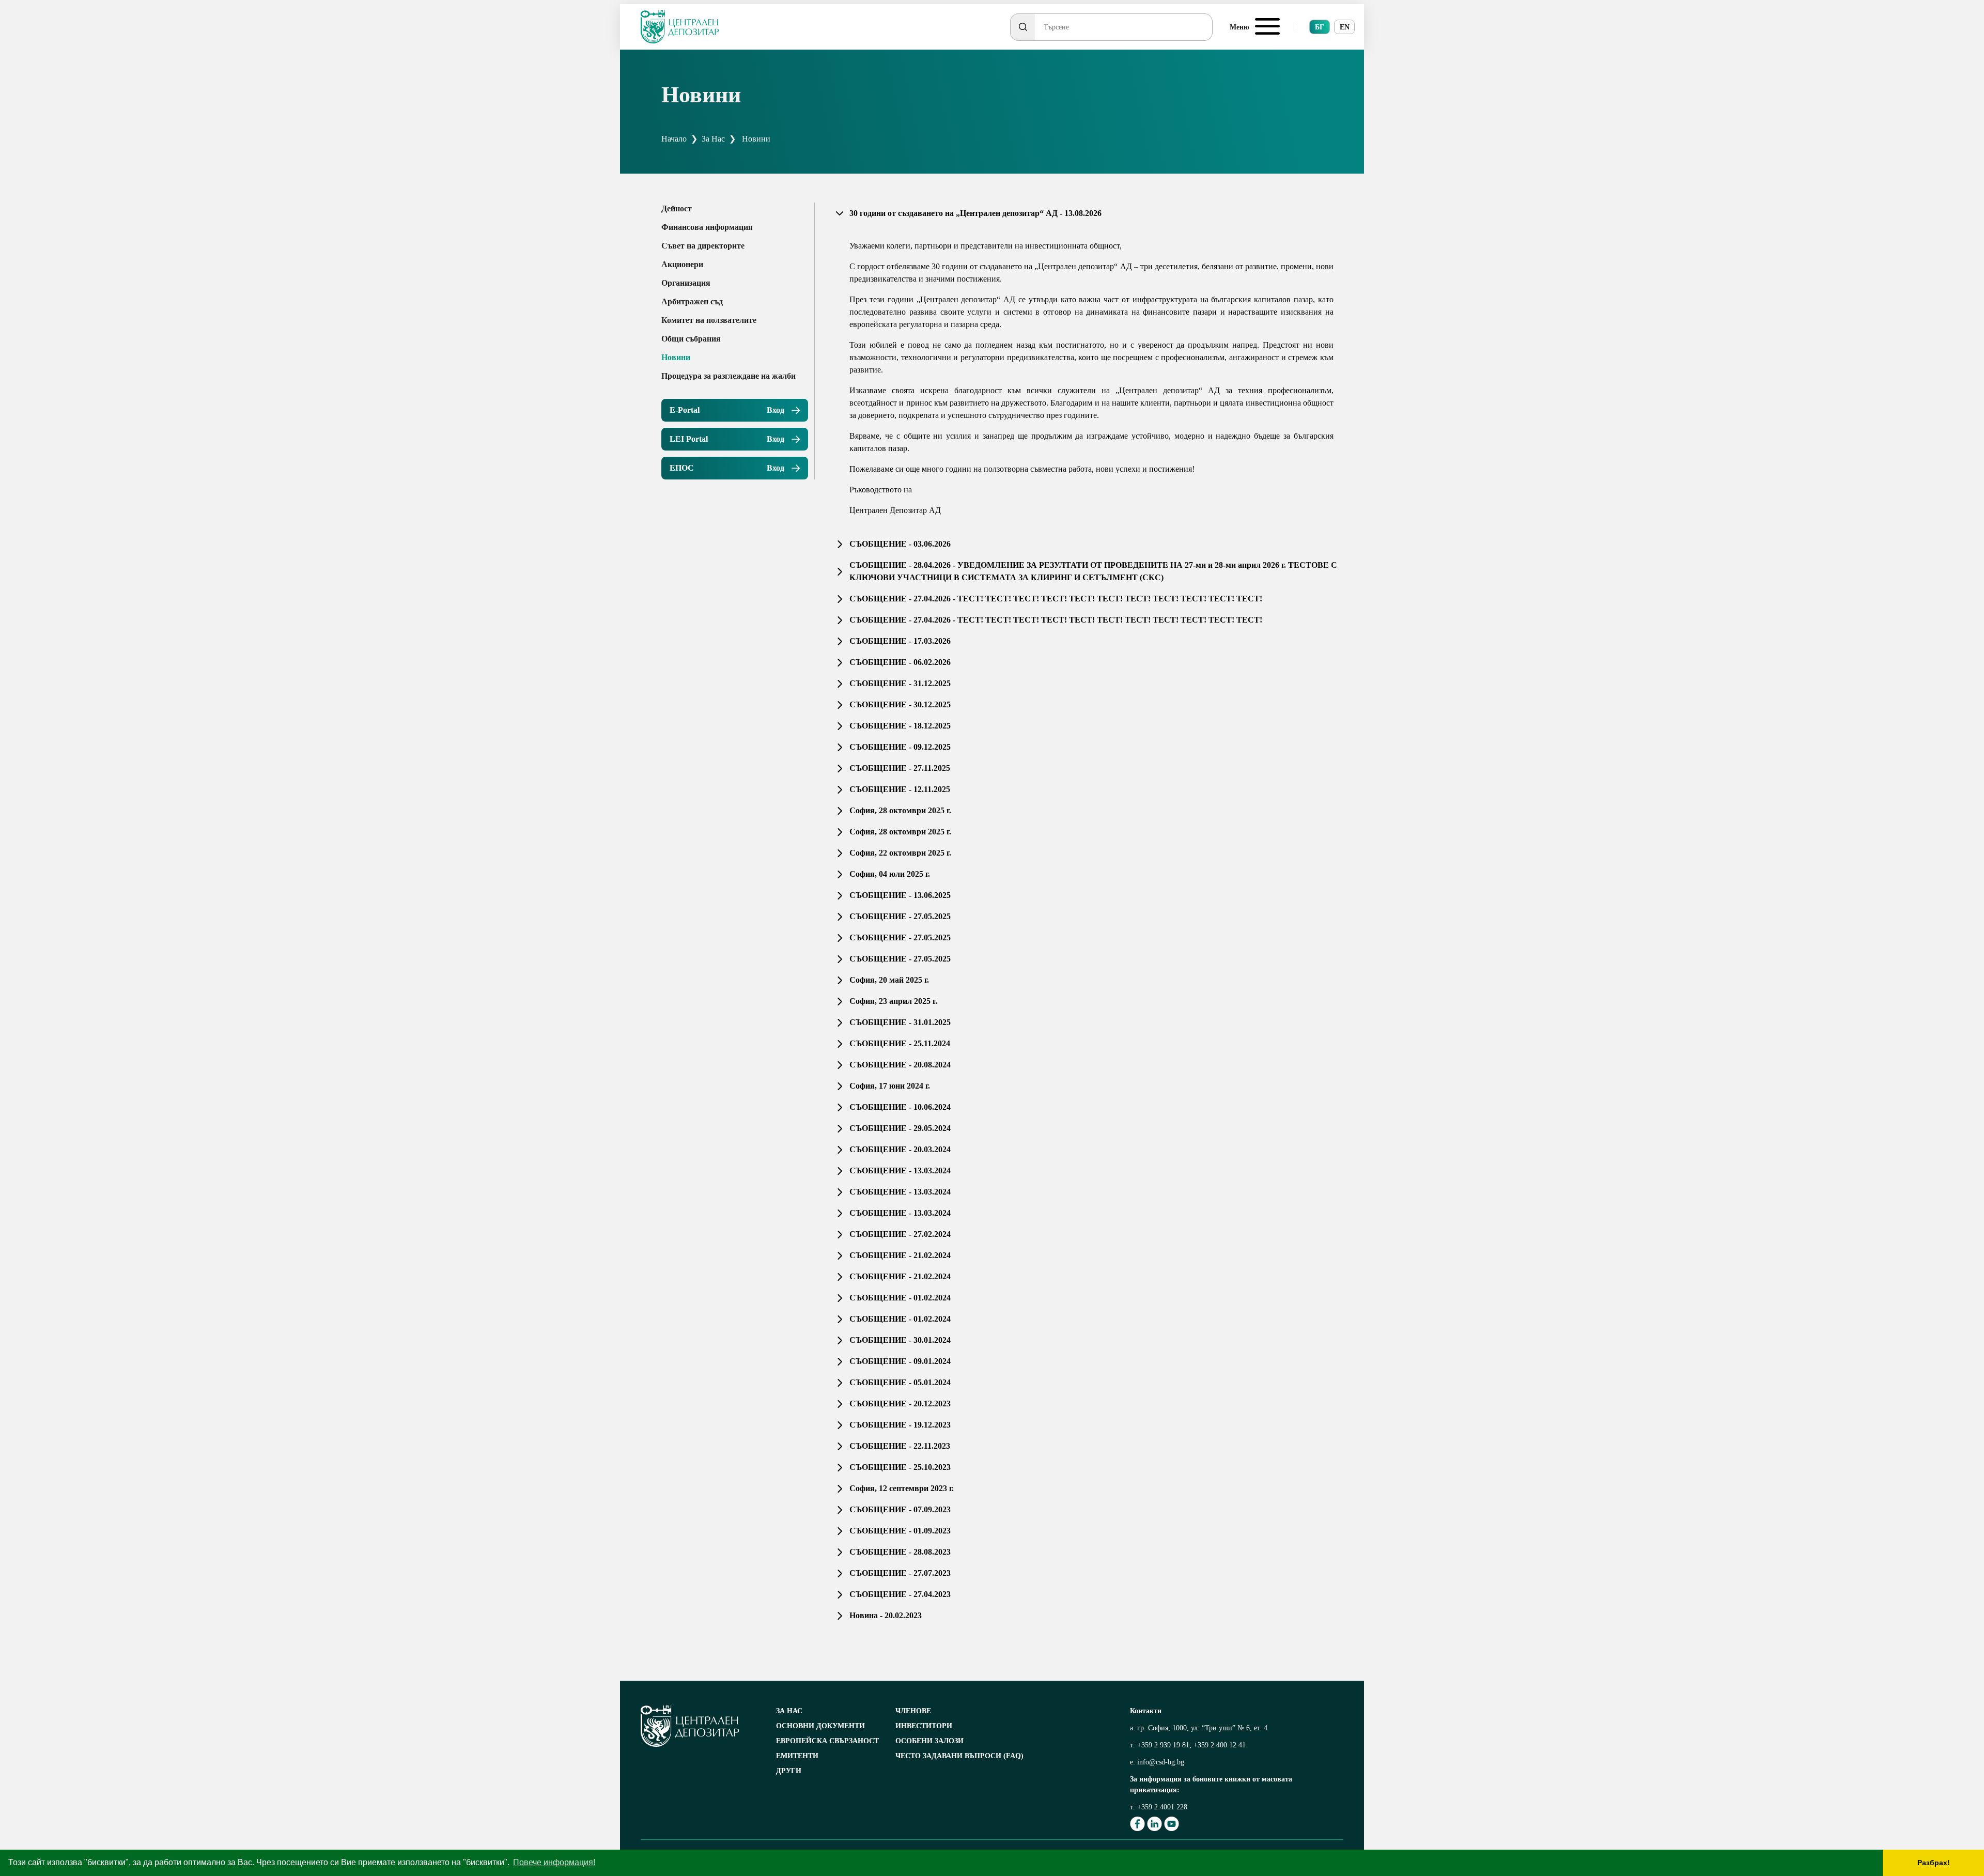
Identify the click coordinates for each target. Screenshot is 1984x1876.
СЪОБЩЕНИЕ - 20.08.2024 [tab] (900, 1065)
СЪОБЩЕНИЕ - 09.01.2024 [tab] (900, 1361)
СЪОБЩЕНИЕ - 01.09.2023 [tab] (900, 1531)
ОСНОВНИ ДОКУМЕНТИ (820, 1726)
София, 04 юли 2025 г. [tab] (890, 874)
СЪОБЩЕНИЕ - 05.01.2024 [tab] (900, 1382)
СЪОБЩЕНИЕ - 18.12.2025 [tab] (900, 726)
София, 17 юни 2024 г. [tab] (890, 1086)
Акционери (682, 264)
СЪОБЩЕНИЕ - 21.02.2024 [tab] (900, 1255)
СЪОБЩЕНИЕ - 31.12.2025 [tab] (900, 683)
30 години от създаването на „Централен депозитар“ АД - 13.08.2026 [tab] (975, 213)
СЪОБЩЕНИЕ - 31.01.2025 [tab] (900, 1022)
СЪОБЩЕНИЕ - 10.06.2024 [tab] (900, 1107)
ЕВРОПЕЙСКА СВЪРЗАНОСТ (827, 1741)
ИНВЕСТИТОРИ (924, 1726)
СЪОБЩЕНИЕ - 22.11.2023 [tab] (900, 1446)
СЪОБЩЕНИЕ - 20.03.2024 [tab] (900, 1149)
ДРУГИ (789, 1771)
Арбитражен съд (692, 301)
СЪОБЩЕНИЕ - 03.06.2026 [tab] (900, 544)
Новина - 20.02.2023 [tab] (886, 1615)
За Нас (713, 139)
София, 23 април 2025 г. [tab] (893, 1001)
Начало (674, 139)
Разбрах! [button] (1934, 1863)
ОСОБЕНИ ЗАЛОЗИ (929, 1741)
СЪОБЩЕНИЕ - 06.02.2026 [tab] (900, 662)
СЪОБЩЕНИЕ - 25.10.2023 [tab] (900, 1467)
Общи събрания (691, 339)
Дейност (677, 208)
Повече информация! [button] (554, 1862)
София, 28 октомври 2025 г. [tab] (900, 810)
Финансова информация (707, 227)
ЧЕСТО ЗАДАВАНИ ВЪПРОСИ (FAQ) (959, 1756)
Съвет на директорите (703, 246)
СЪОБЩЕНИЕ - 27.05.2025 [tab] (900, 916)
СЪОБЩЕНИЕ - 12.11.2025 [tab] (900, 789)
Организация (686, 283)
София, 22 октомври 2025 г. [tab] (900, 853)
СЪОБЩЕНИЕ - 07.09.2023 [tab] (900, 1509)
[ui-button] (1022, 27)
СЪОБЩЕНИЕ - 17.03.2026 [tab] (900, 641)
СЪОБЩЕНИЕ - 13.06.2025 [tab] (900, 895)
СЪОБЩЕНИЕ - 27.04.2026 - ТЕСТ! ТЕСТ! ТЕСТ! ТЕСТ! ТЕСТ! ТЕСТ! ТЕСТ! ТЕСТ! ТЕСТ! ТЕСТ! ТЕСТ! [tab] (1056, 599)
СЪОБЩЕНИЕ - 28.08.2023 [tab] (900, 1552)
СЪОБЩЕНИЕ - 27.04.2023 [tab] (900, 1594)
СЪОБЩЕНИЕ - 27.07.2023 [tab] (900, 1573)
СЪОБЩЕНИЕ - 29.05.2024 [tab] (900, 1128)
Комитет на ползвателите (709, 320)
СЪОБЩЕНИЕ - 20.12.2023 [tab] (900, 1404)
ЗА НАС (789, 1711)
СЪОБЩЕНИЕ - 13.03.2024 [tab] (900, 1170)
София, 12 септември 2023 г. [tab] (902, 1488)
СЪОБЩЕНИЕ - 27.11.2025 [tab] (900, 768)
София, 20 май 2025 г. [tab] (889, 980)
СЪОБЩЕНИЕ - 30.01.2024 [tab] (900, 1340)
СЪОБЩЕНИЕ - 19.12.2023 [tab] (900, 1425)
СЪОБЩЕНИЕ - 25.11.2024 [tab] (900, 1043)
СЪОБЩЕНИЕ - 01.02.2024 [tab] (900, 1298)
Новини (676, 357)
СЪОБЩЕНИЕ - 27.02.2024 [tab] (900, 1234)
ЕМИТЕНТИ (797, 1756)
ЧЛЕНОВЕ (913, 1711)
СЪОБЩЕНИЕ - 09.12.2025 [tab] (900, 747)
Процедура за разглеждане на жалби (729, 376)
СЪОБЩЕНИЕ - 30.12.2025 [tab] (900, 704)
